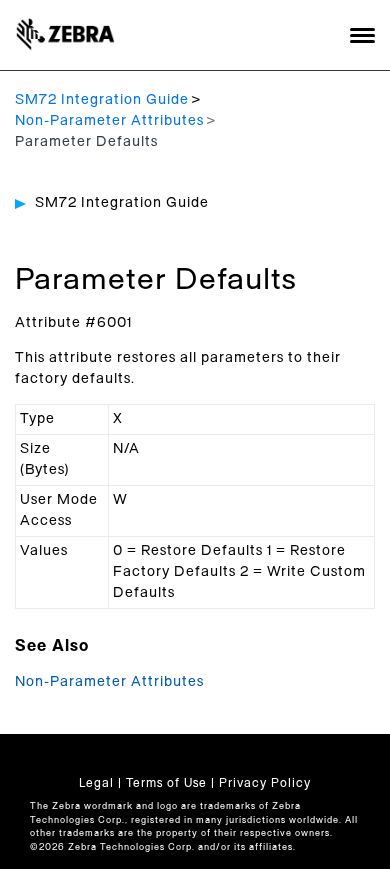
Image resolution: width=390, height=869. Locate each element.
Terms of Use (166, 783)
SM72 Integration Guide (102, 100)
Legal (96, 783)
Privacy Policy (265, 783)
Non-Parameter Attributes (109, 121)
